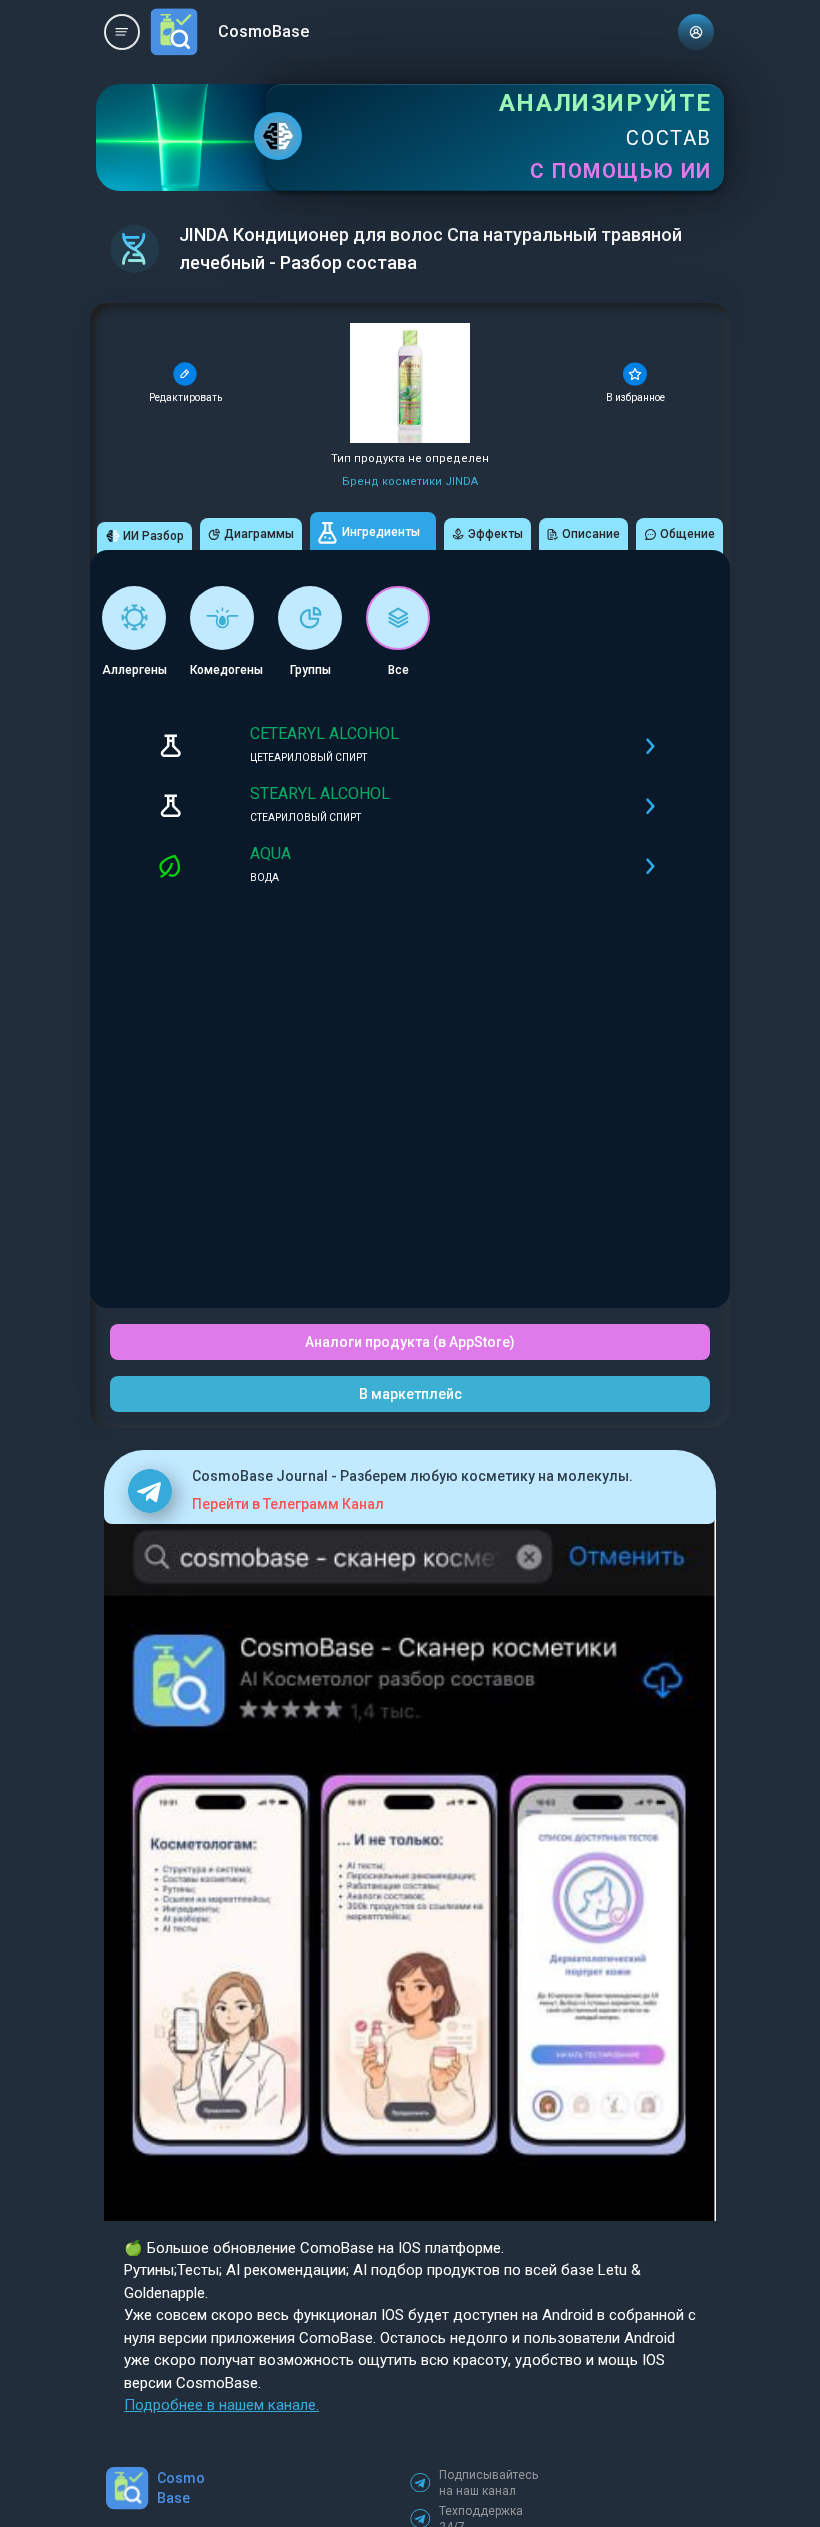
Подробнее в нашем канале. (221, 2405)
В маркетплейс (410, 1394)
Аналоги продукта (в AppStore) (410, 1342)
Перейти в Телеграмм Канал (288, 1504)
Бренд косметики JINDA (410, 481)
